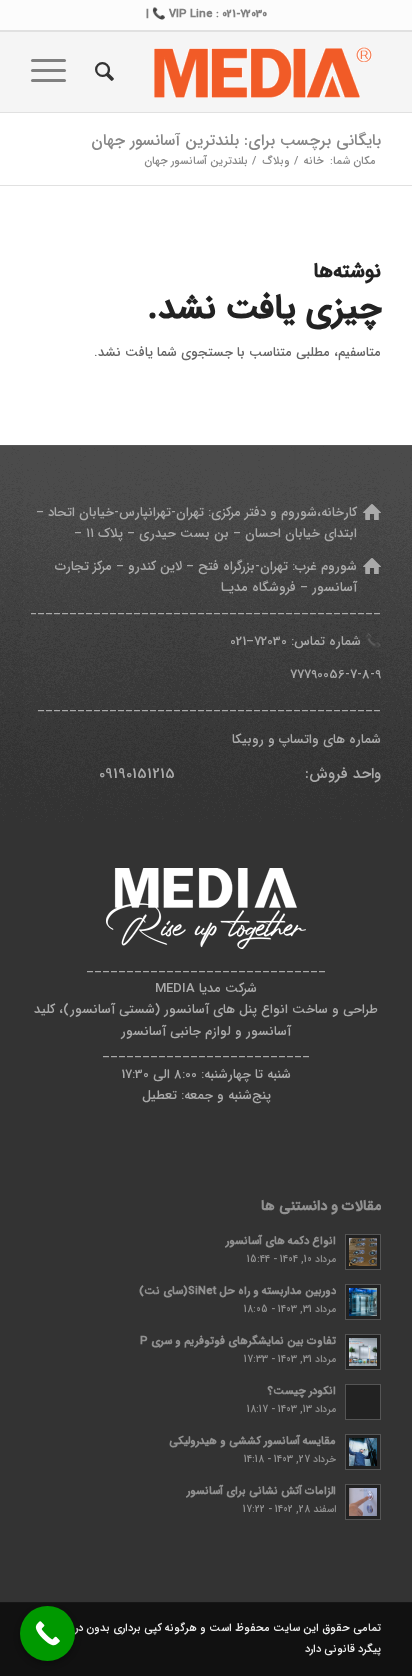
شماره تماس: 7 (307, 641)
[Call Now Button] (47, 1633)
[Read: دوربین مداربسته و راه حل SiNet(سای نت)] (363, 1302)
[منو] (55, 72)
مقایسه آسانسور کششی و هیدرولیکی (252, 1441)
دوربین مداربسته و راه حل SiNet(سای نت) (237, 1291)
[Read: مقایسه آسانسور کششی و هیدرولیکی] (363, 1452)
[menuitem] (101, 72)
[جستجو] (101, 72)
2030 (274, 641)
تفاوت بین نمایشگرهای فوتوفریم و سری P (238, 1341)
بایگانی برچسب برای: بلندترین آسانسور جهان (236, 140)
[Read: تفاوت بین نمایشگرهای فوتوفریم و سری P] (363, 1352)
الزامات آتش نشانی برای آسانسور (261, 1491)
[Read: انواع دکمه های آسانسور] (363, 1252)
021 (238, 641)
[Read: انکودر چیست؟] (363, 1402)
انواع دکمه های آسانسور (281, 1241)
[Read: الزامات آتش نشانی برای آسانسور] (363, 1502)
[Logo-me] (241, 72)
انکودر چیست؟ (301, 1391)
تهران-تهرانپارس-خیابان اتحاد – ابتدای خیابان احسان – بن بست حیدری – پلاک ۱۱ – (196, 523)
